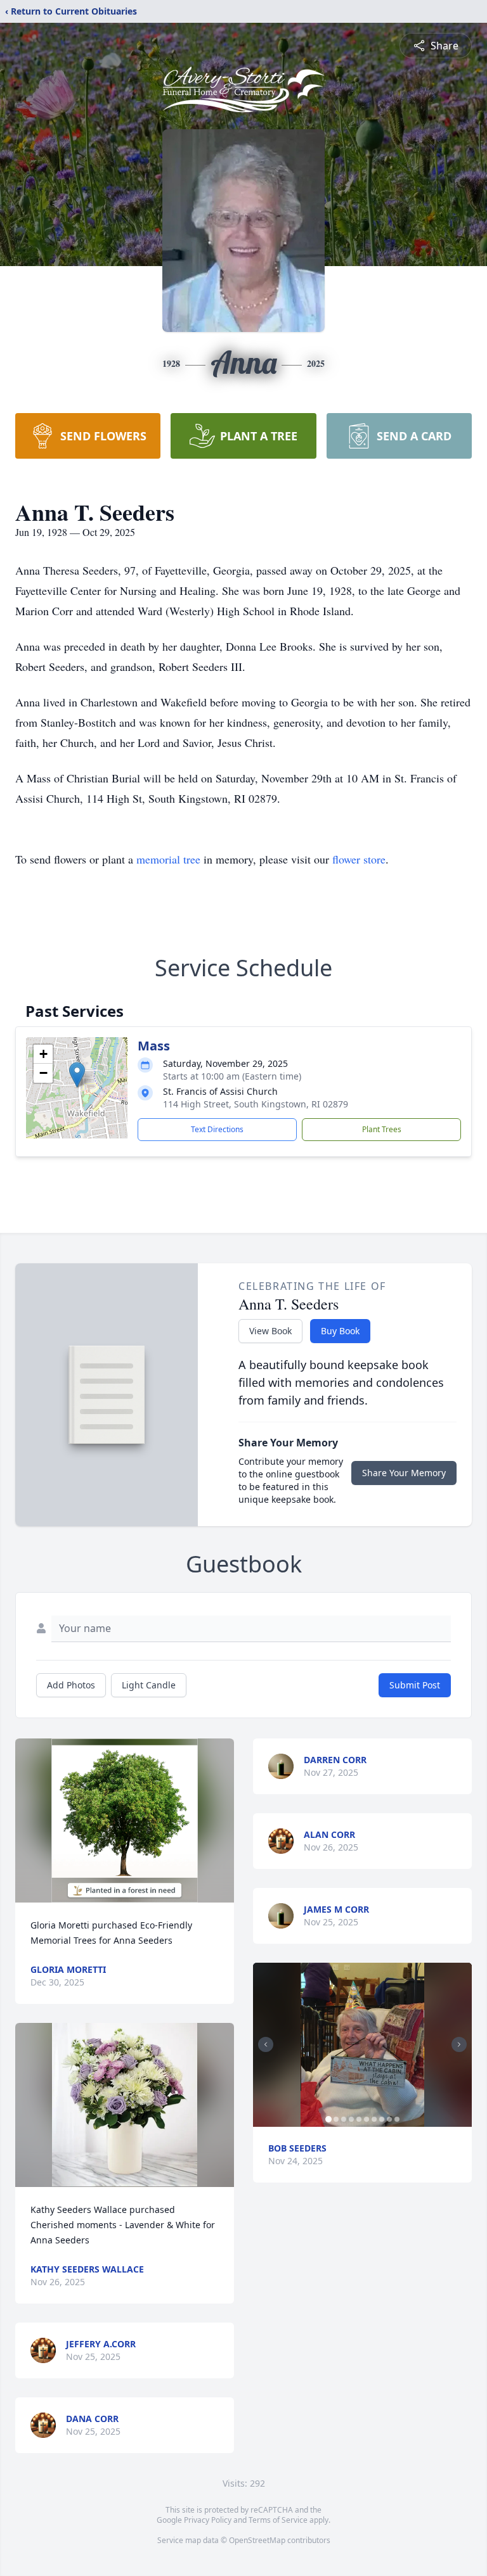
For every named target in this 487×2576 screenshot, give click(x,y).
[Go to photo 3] (344, 2119)
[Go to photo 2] (336, 2119)
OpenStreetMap (257, 2540)
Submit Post (415, 1685)
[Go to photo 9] (389, 2119)
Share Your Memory (404, 1473)
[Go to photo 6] (367, 2119)
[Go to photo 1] (328, 2119)
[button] (77, 1075)
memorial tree (168, 859)
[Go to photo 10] (397, 2119)
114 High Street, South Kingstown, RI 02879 (256, 1104)
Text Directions (217, 1129)
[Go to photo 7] (374, 2119)
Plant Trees (382, 1129)
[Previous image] (266, 2044)
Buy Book (340, 1331)
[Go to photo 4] (351, 2119)
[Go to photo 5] (359, 2119)
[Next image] (459, 2044)
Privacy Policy (208, 2520)
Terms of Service (278, 2520)
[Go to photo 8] (382, 2119)
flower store (359, 859)
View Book (270, 1331)
